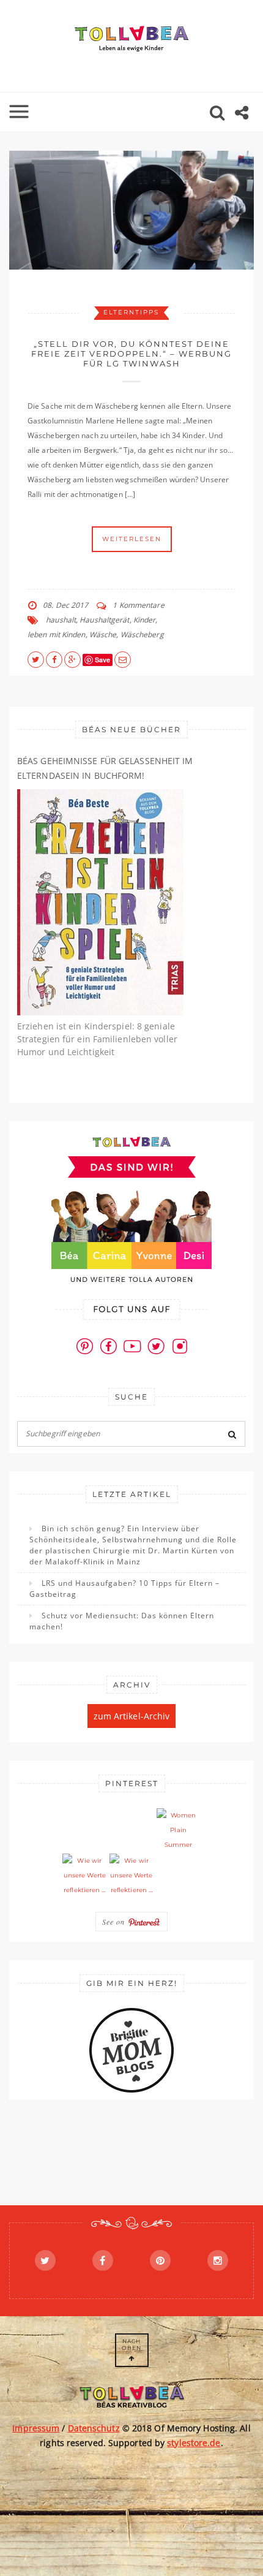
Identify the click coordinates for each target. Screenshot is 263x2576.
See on (115, 1922)
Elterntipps (131, 312)
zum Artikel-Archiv (132, 1716)
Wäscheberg (142, 635)
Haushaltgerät (104, 620)
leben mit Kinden (57, 635)
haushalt (61, 620)
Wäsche (103, 635)
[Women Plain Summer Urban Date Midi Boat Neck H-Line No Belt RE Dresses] (179, 1830)
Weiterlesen (132, 539)
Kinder (145, 620)
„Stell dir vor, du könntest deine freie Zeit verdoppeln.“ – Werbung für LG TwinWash (131, 354)
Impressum (36, 2428)
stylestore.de (194, 2443)
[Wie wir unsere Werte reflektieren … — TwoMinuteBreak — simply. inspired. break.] (84, 1876)
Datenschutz (94, 2428)
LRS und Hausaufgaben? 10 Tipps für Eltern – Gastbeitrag (124, 1589)
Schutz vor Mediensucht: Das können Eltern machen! (122, 1621)
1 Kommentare (138, 605)
